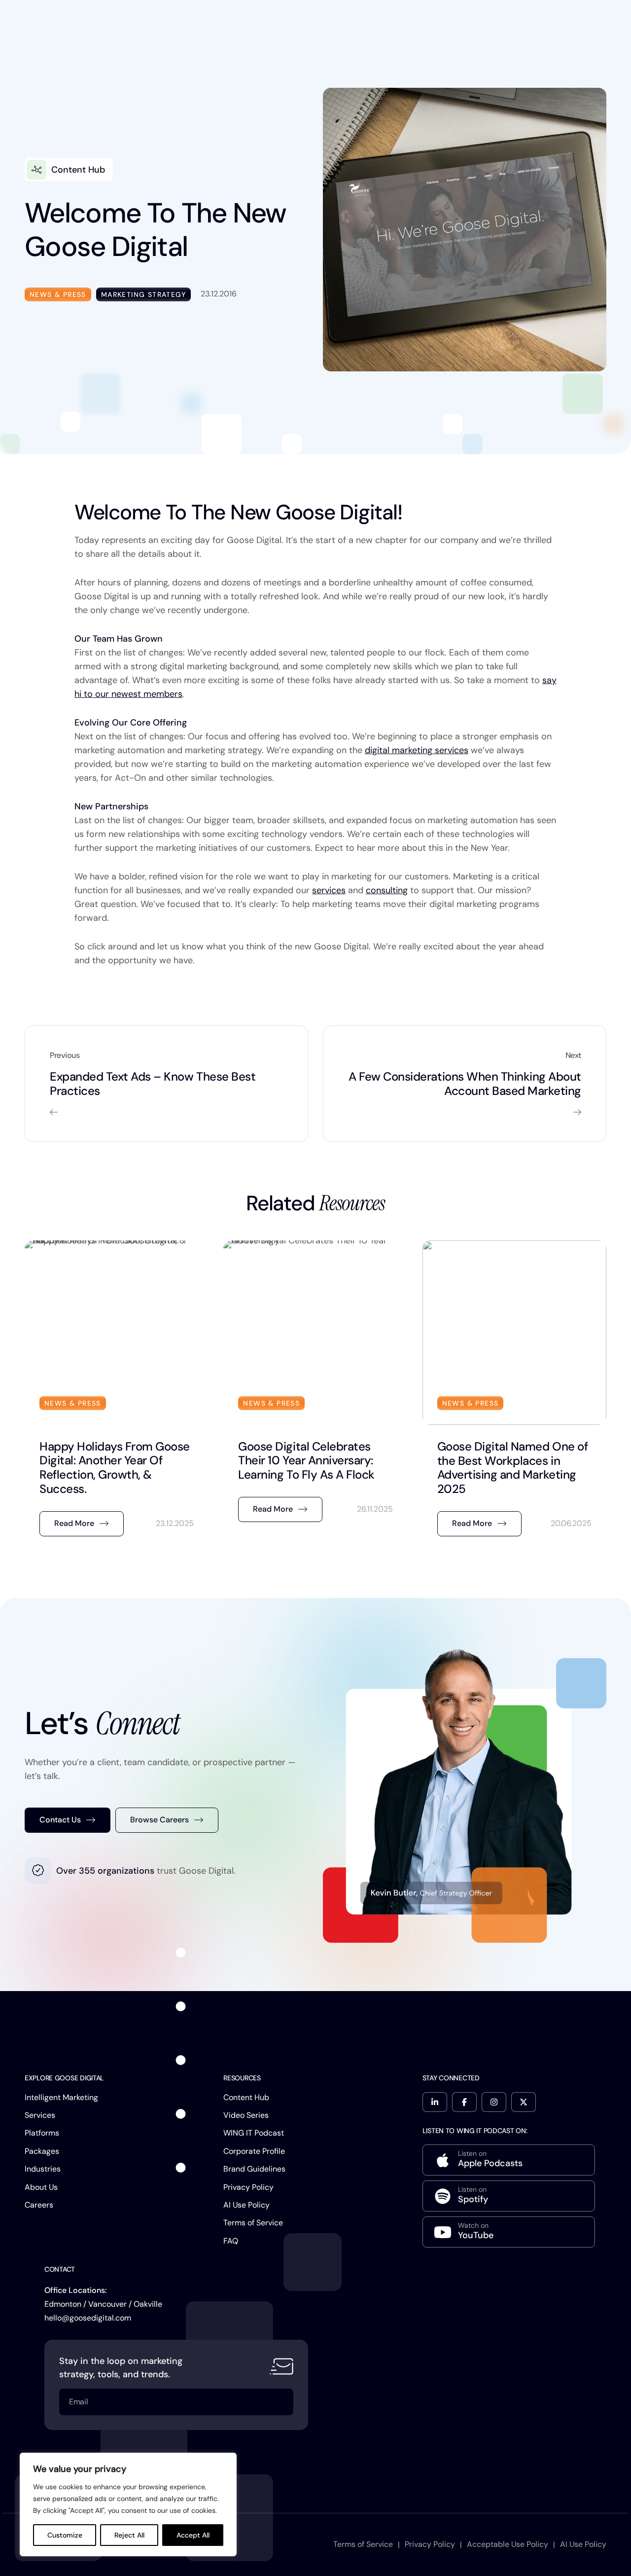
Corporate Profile (254, 2151)
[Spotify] (509, 2196)
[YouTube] (509, 2232)
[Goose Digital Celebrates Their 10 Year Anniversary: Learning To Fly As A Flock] (315, 1393)
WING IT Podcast (254, 2133)
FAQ (231, 2241)
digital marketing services (417, 750)
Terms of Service (253, 2223)
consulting (387, 890)
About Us (41, 2187)
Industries (43, 2169)
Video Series (246, 2115)
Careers (39, 2205)
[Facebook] (464, 2102)
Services (40, 2115)
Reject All (129, 2535)
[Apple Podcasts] (509, 2160)
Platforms (42, 2133)
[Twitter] (524, 2102)
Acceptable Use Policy (508, 2544)
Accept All (193, 2535)
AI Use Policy (246, 2205)
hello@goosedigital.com (88, 2318)
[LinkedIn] (435, 2102)
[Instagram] (494, 2102)
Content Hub (246, 2097)
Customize (65, 2535)
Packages (42, 2151)
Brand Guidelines (254, 2169)
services (329, 890)
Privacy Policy (248, 2187)
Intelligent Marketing (61, 2097)
